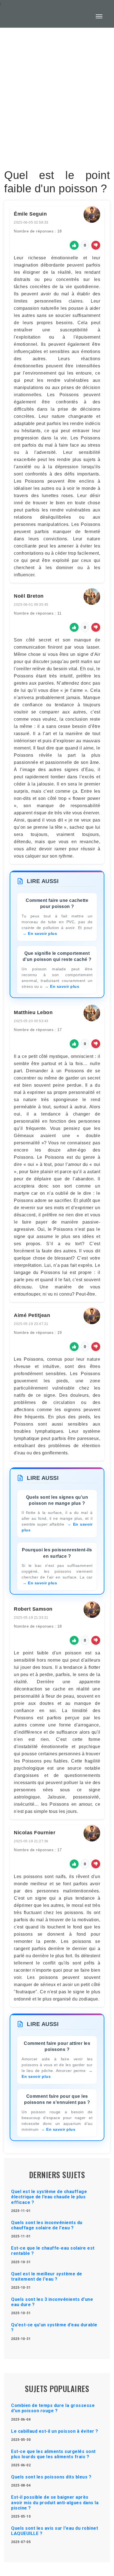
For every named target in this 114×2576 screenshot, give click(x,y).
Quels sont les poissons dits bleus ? (51, 2477)
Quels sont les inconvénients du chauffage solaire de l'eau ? (47, 2225)
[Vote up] (74, 245)
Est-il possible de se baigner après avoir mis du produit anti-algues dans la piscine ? (55, 2502)
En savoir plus (42, 933)
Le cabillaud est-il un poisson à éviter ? (55, 2431)
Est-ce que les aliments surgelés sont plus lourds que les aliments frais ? (53, 2454)
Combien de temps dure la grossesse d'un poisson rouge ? (53, 2408)
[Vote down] (96, 245)
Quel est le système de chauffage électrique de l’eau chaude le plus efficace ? (49, 2197)
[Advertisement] (57, 109)
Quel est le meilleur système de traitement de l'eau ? (47, 2276)
